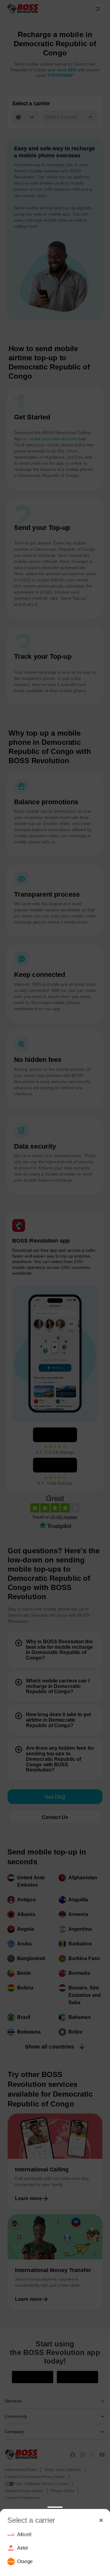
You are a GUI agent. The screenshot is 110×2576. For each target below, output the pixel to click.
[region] (55, 2548)
